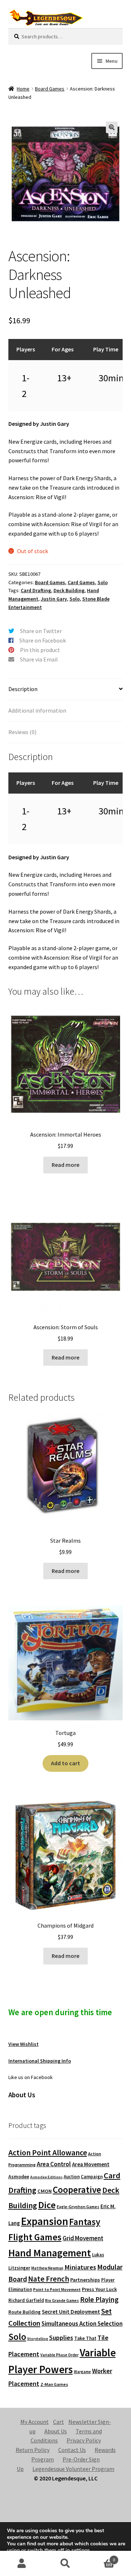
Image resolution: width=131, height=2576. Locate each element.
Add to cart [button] (65, 1763)
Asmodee (19, 2177)
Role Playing (99, 2299)
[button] (112, 127)
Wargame (82, 2372)
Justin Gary (54, 599)
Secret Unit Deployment (71, 2312)
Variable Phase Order (59, 2355)
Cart (59, 2422)
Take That (85, 2338)
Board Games (50, 89)
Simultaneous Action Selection (82, 2324)
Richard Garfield (26, 2300)
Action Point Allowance (48, 2153)
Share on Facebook (43, 640)
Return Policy (33, 2450)
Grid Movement (83, 2238)
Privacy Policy (84, 2440)
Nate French (49, 2279)
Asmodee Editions (46, 2177)
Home (23, 89)
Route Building (25, 2312)
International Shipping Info (40, 2061)
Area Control (54, 2164)
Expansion (45, 2221)
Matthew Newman (47, 2268)
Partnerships (85, 2280)
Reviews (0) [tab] (22, 732)
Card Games (81, 582)
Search (65, 2564)
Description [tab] (23, 689)
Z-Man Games (54, 2384)
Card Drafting (36, 590)
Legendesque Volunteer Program (73, 2469)
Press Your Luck (99, 2289)
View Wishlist (23, 2044)
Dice (47, 2205)
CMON (45, 2191)
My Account (35, 2422)
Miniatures (80, 2267)
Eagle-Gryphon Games (78, 2207)
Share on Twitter (41, 631)
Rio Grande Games (62, 2301)
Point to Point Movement (57, 2290)
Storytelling (38, 2339)
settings (81, 2550)
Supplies (61, 2338)
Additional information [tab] (37, 710)
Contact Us (72, 2450)
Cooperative (77, 2190)
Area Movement (91, 2164)
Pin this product (40, 650)
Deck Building (69, 590)
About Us (56, 2431)
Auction (72, 2177)
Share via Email (39, 659)
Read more (65, 1165)
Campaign (92, 2177)
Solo (103, 582)
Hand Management (50, 2253)
